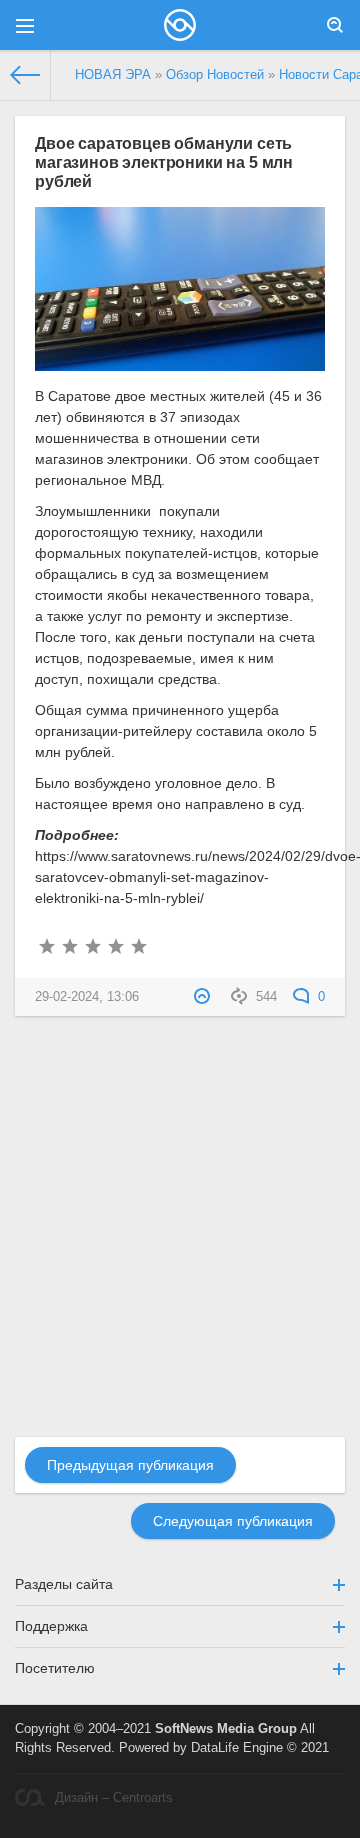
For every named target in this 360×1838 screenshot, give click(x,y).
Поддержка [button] (51, 1626)
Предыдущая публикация (130, 1465)
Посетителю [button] (55, 1668)
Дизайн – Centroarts (114, 1798)
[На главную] (25, 75)
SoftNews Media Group (226, 1729)
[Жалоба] (204, 997)
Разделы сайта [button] (64, 1584)
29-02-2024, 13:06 (87, 997)
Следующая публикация (233, 1521)
